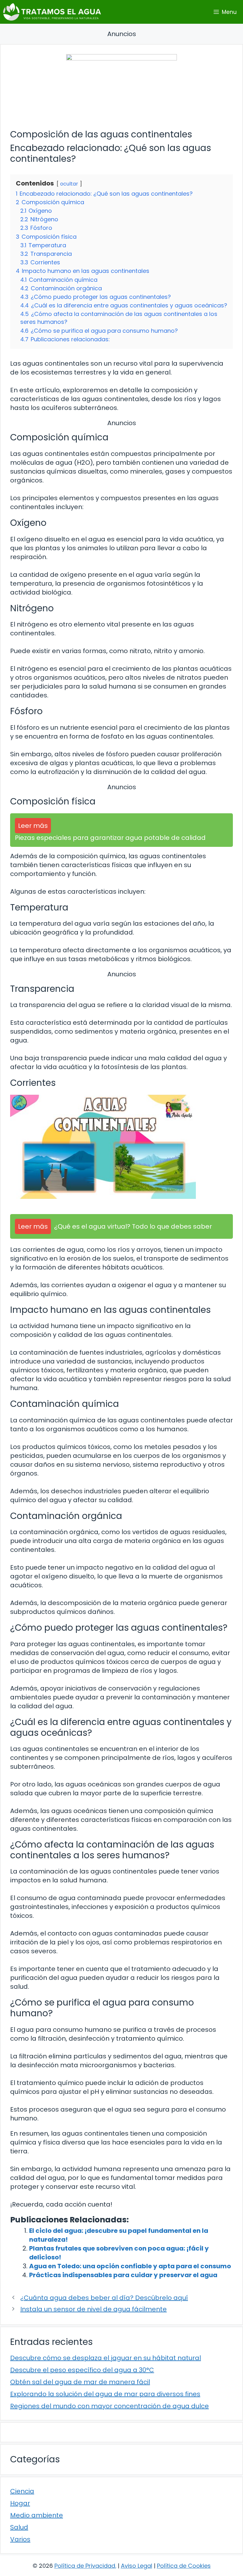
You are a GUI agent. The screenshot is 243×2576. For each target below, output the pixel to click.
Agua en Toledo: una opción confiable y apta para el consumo (130, 2266)
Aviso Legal (137, 2566)
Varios (20, 2539)
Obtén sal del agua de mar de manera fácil (80, 2382)
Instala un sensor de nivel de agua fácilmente (93, 2309)
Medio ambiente (37, 2515)
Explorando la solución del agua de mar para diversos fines (105, 2394)
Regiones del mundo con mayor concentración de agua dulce (109, 2406)
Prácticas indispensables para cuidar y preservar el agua (123, 2275)
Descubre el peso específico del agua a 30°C (82, 2370)
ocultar (69, 184)
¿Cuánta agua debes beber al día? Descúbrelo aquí (104, 2298)
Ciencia (22, 2491)
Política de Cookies (184, 2566)
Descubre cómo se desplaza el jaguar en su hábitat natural (106, 2358)
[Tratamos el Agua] (52, 12)
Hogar (20, 2503)
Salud (19, 2527)
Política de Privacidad (85, 2566)
